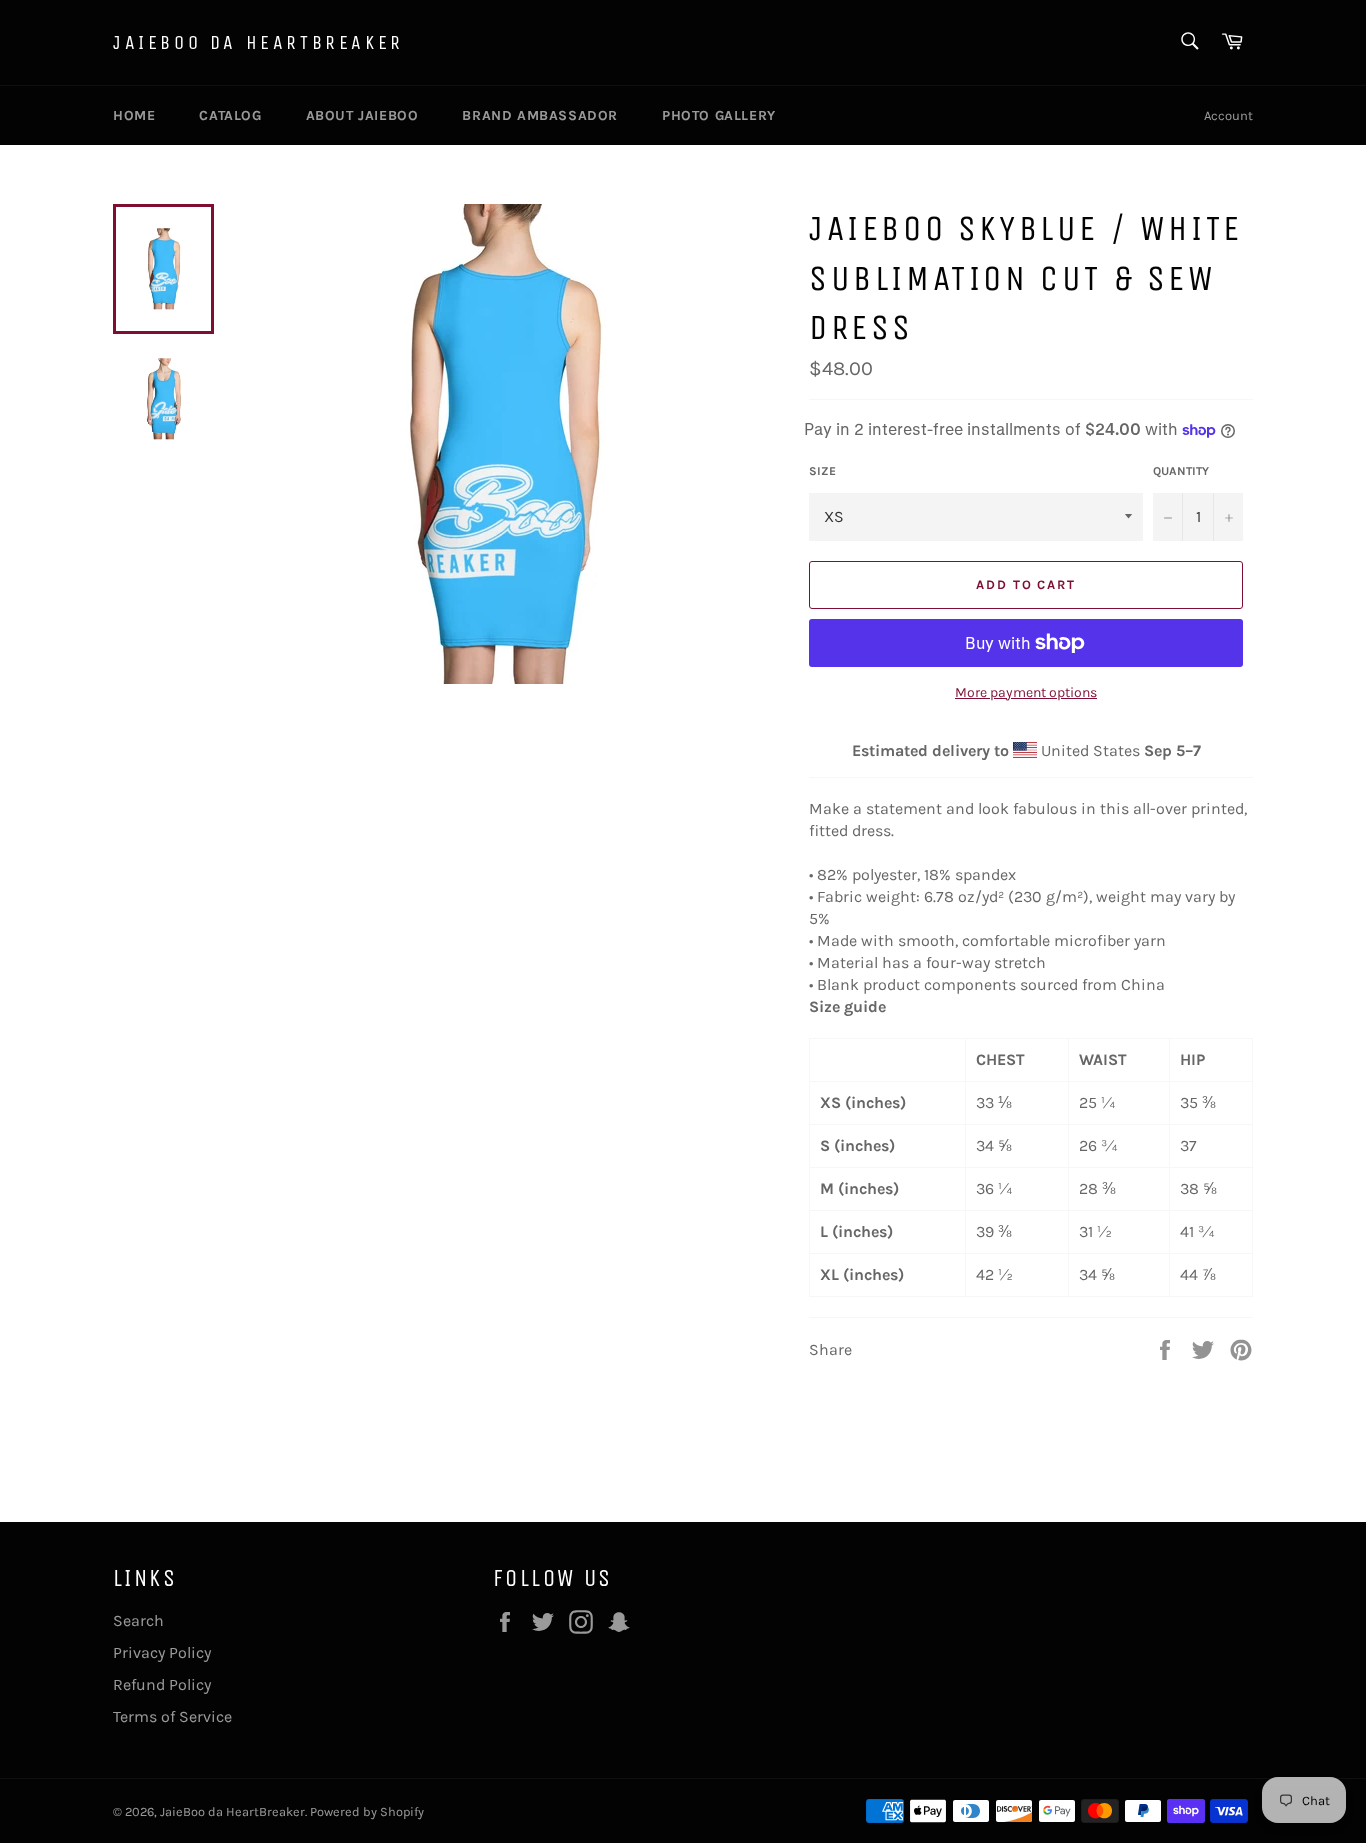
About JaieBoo (362, 115)
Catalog (230, 115)
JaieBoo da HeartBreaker (258, 42)
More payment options (1026, 692)
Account (1228, 115)
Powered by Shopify (367, 1811)
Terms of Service (172, 1716)
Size (822, 471)
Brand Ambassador (540, 115)
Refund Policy (162, 1684)
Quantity (1181, 471)
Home (134, 115)
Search (138, 1620)
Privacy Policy (162, 1652)
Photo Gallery (719, 115)
